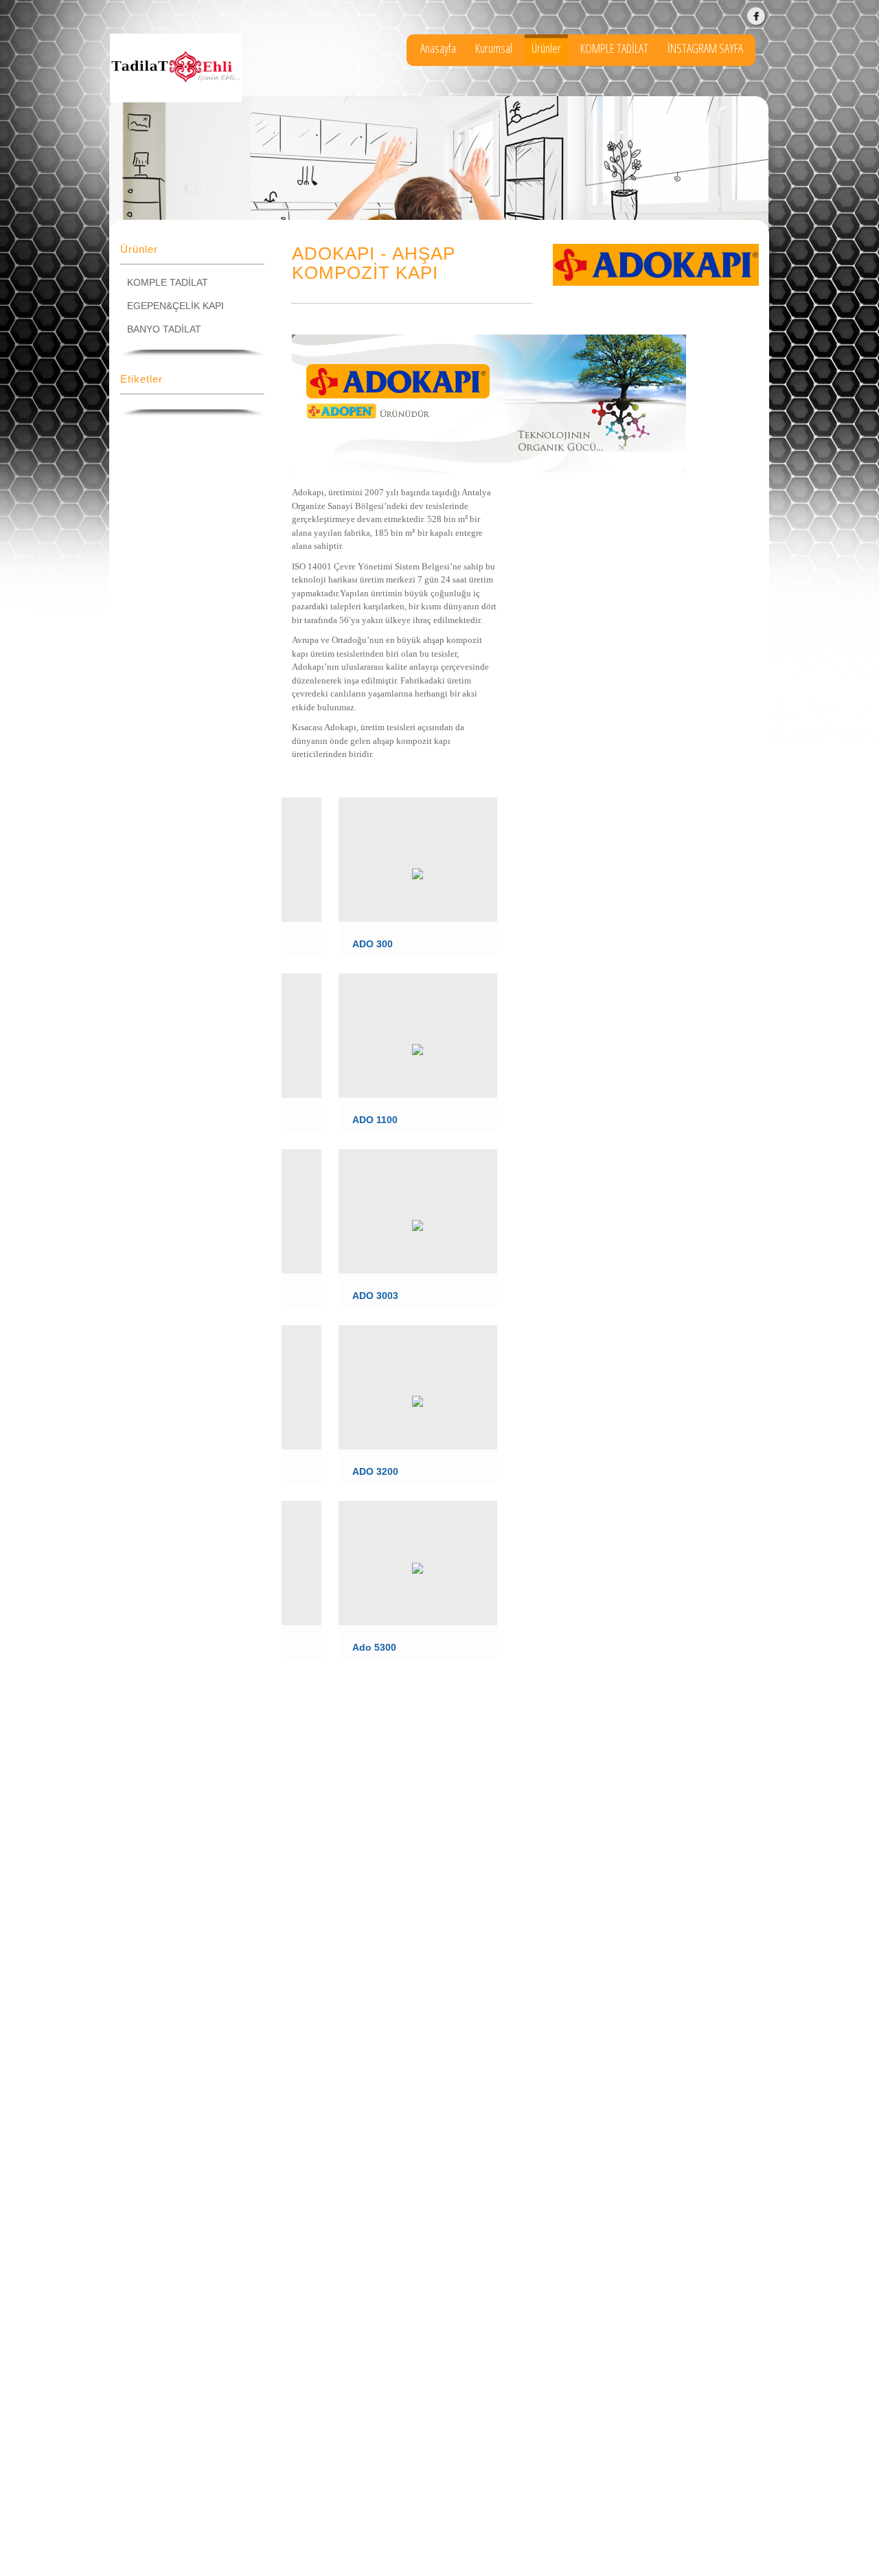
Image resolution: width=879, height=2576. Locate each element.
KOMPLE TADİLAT (614, 48)
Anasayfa (438, 48)
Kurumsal (494, 48)
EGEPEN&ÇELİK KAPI (175, 306)
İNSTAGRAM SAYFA (705, 48)
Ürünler (546, 48)
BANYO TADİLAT (164, 329)
